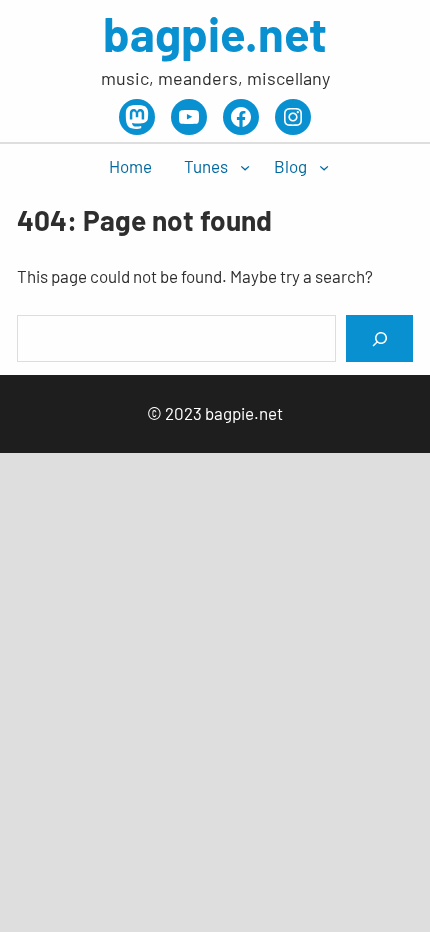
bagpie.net (215, 33)
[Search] (379, 338)
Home (130, 166)
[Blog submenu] (324, 167)
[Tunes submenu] (245, 167)
